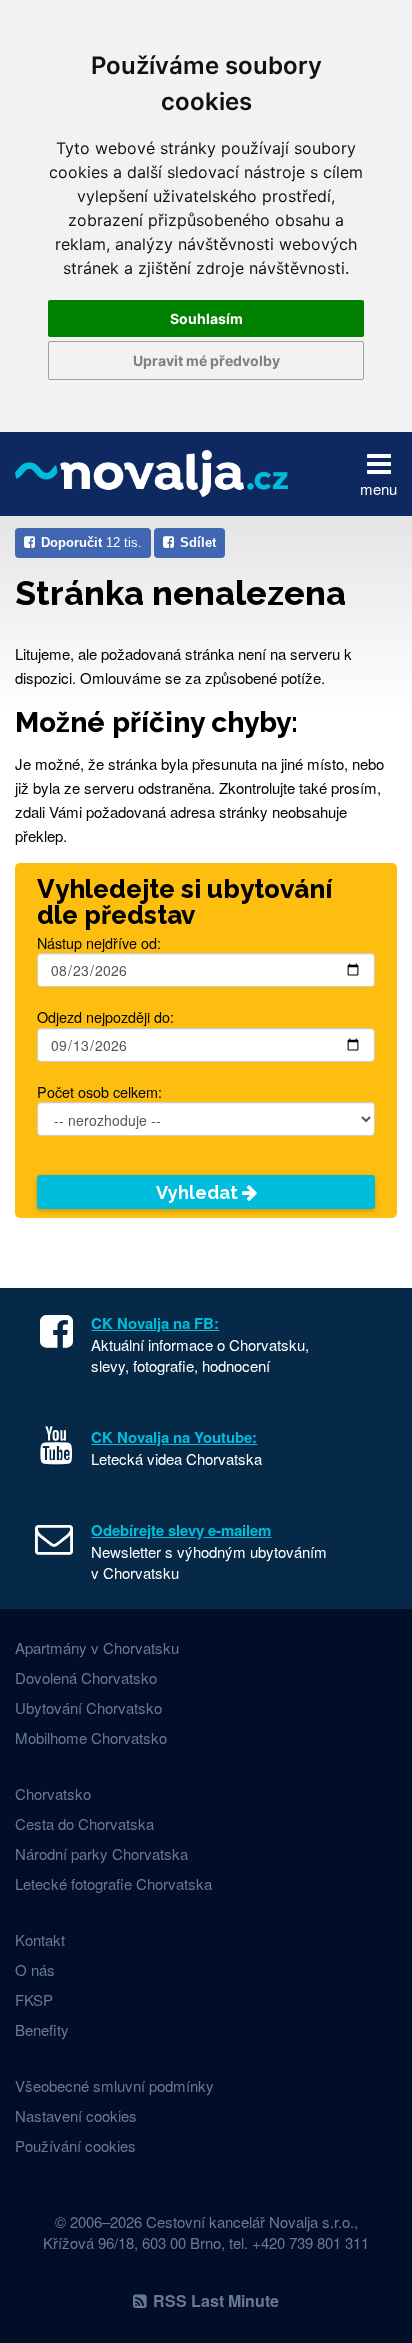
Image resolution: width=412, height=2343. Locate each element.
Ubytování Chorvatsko (88, 1707)
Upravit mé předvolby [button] (206, 360)
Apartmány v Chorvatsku (97, 1647)
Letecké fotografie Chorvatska (113, 1883)
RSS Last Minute (216, 2300)
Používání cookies (75, 2145)
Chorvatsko (53, 1793)
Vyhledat (199, 1192)
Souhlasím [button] (206, 318)
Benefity (42, 2029)
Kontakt (40, 1939)
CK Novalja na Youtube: (174, 1437)
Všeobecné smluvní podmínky (114, 2085)
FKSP (34, 1999)
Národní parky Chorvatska (101, 1853)
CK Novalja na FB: (155, 1323)
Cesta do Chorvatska (84, 1823)
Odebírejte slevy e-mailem (181, 1530)
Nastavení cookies (76, 2115)
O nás (35, 1969)
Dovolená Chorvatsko (86, 1677)
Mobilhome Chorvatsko (91, 1737)
